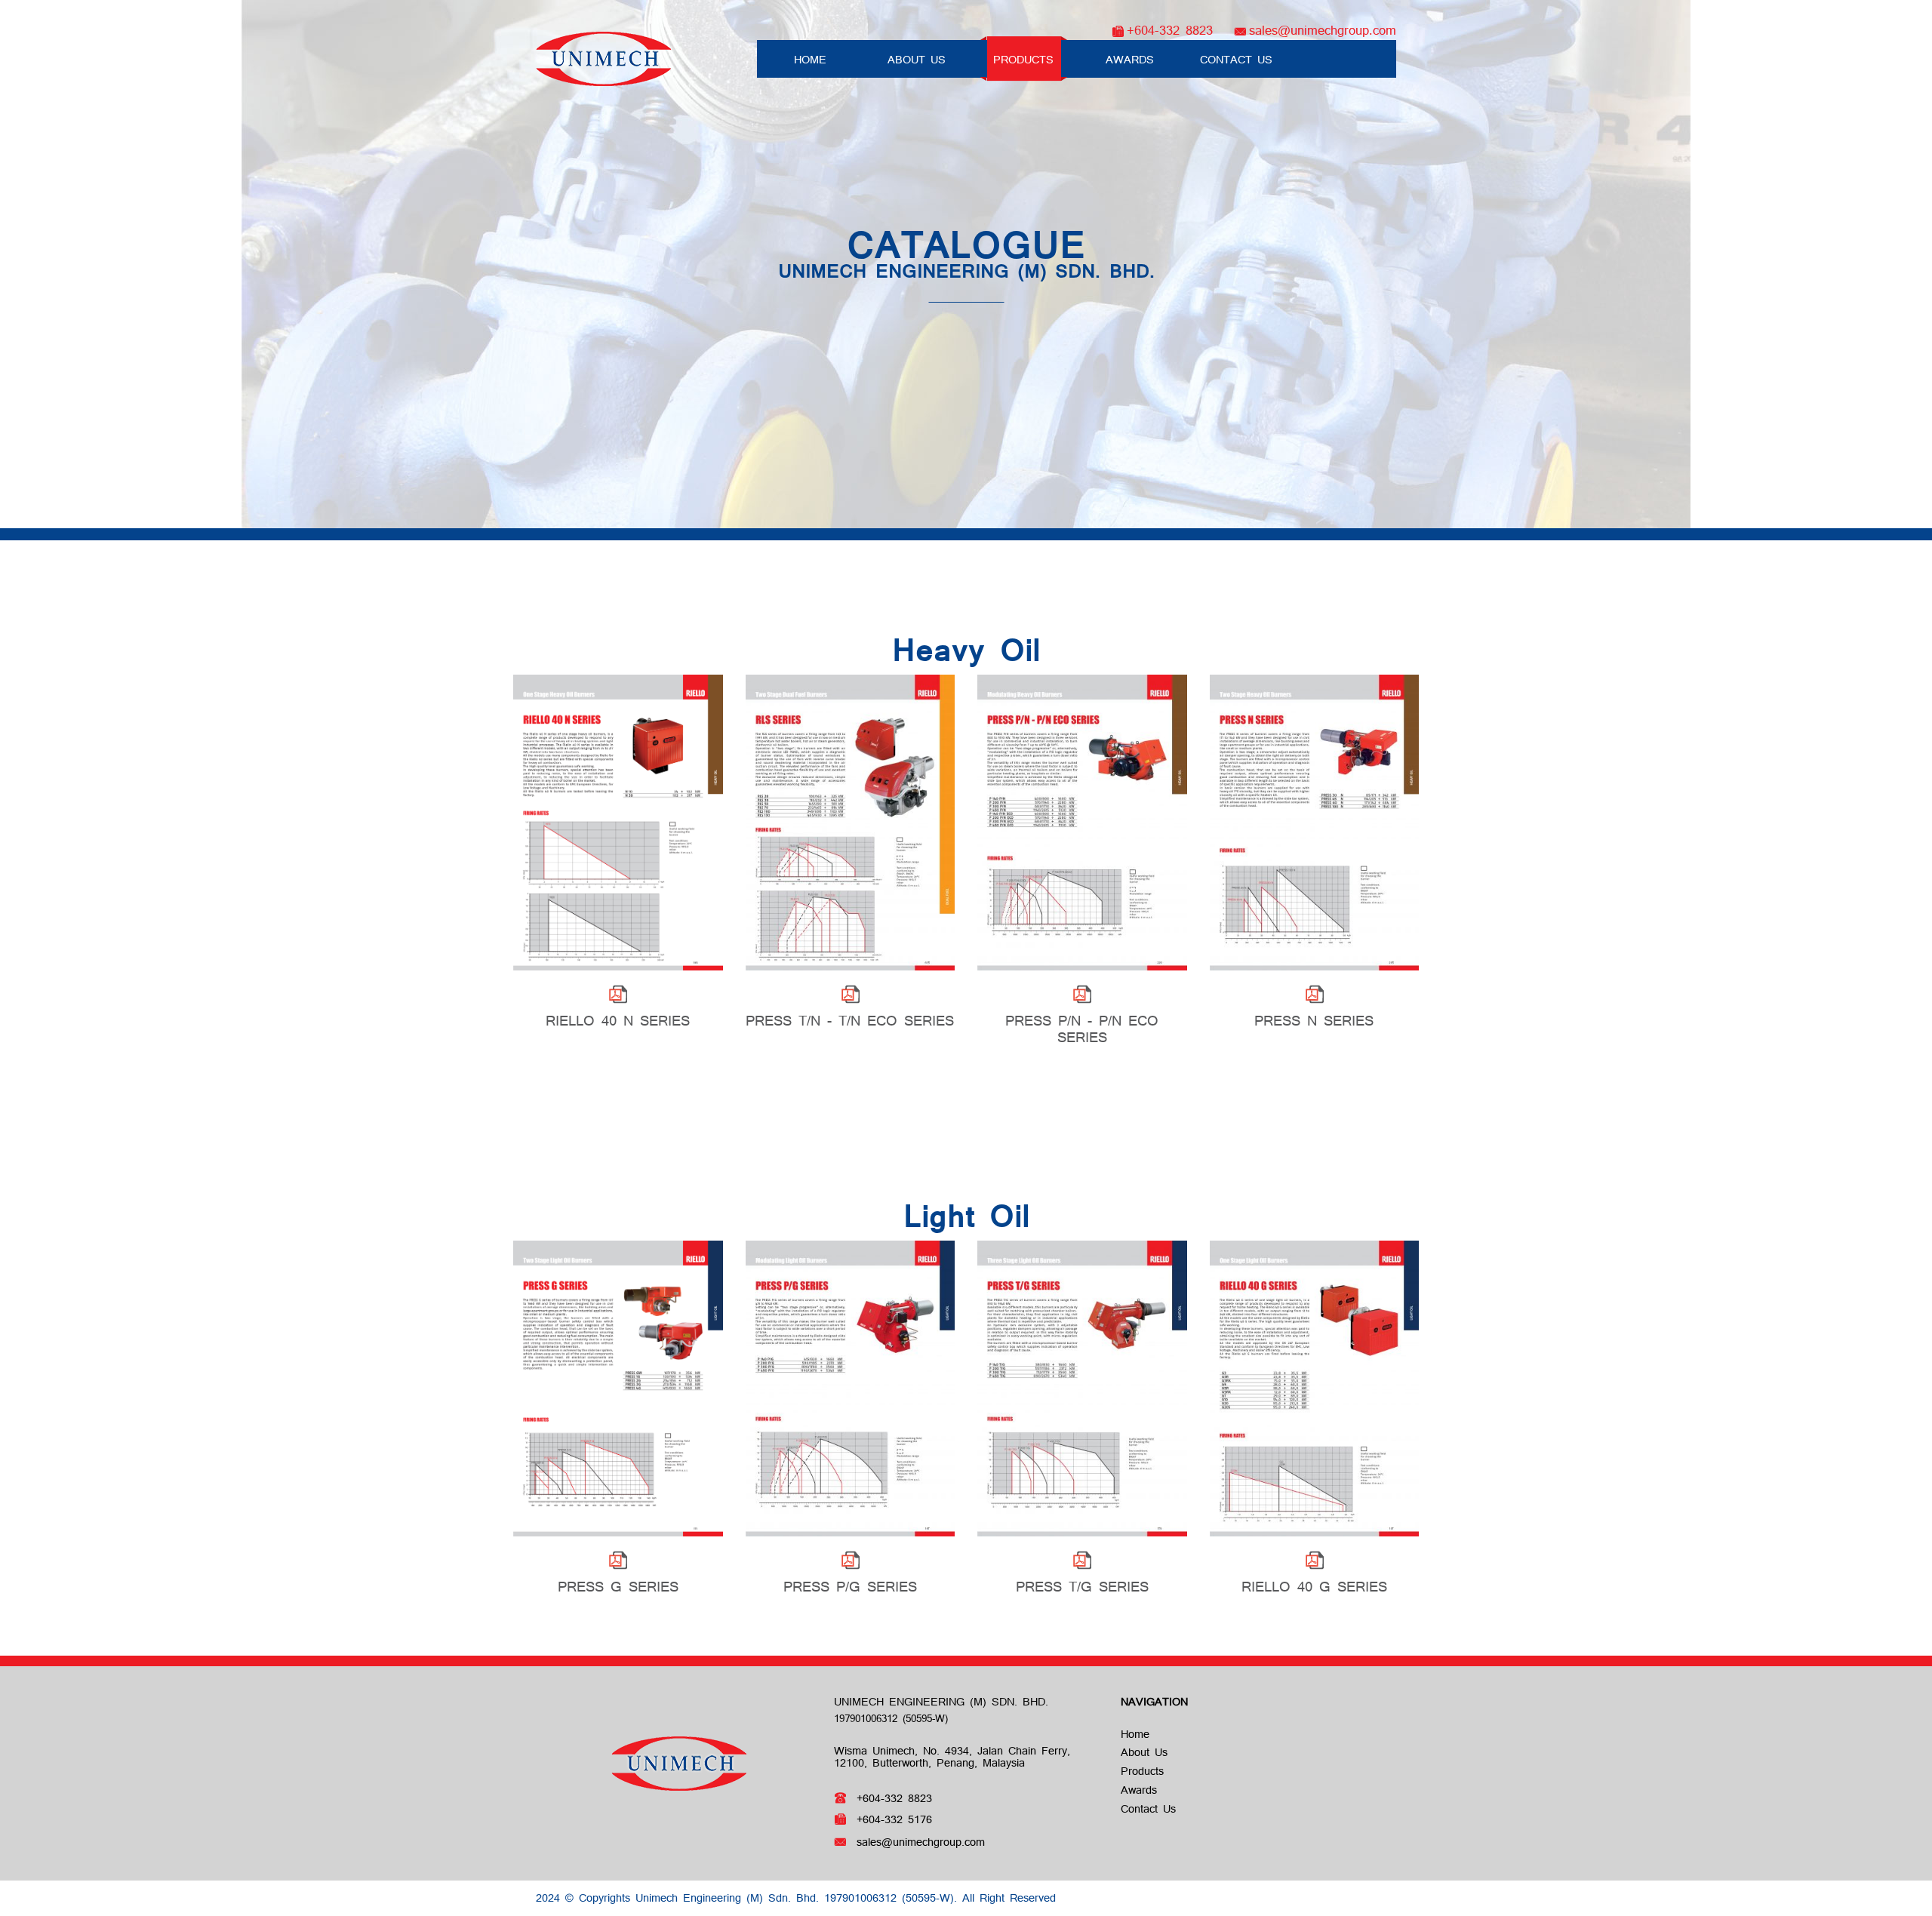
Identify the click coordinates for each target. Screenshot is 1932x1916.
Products (1023, 60)
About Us (917, 60)
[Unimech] (604, 57)
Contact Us (1236, 60)
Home (810, 60)
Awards (1130, 60)
